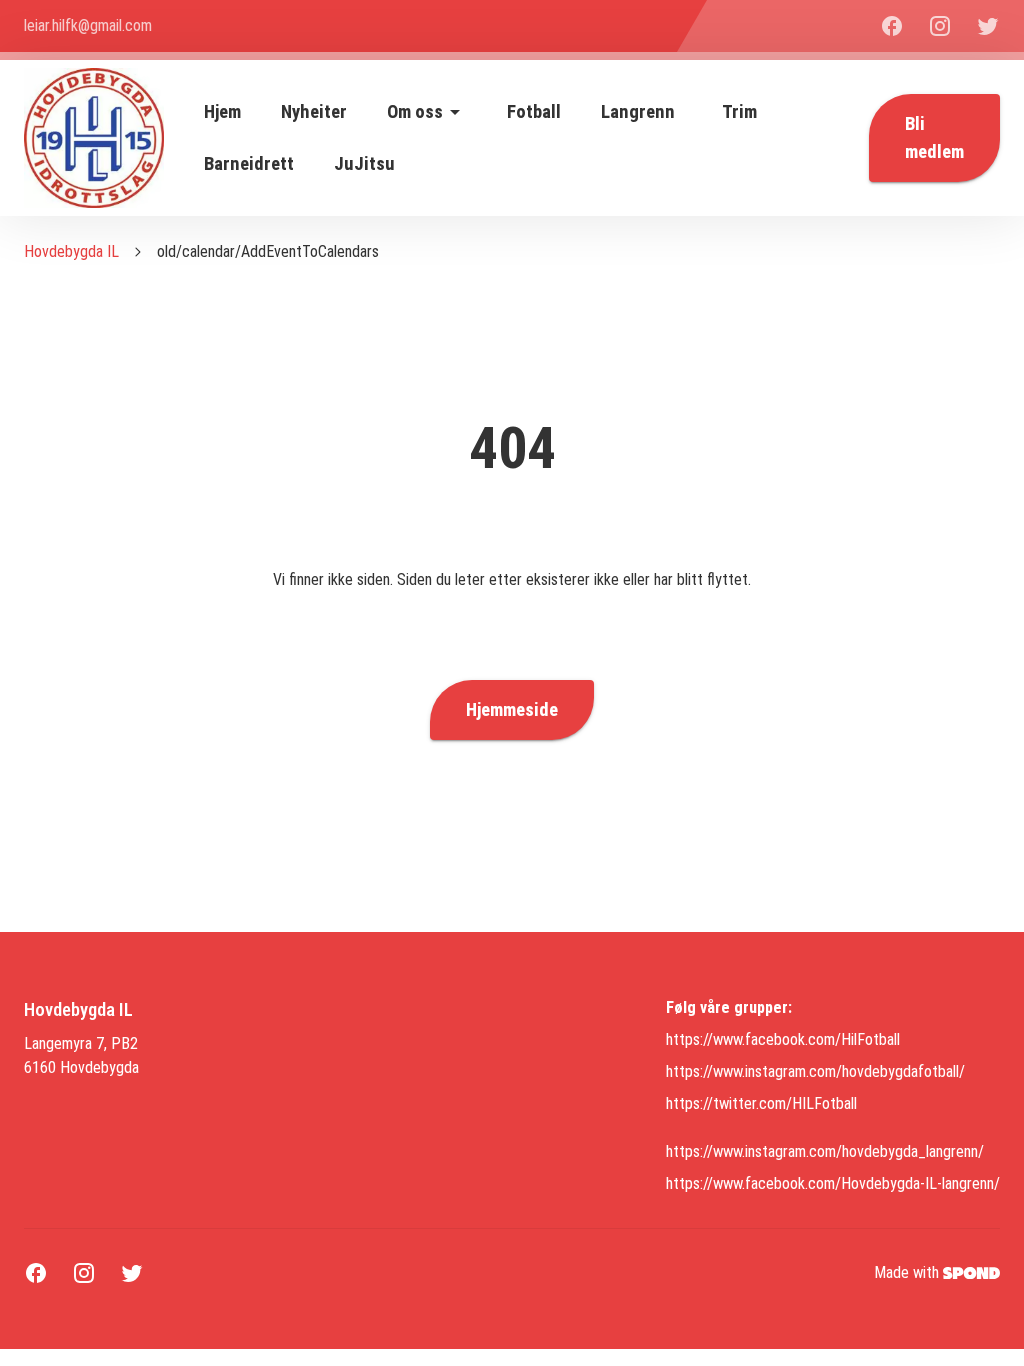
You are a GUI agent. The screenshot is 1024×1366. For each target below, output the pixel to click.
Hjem (222, 112)
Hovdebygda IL (71, 251)
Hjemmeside (512, 710)
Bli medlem (934, 138)
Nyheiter (314, 112)
